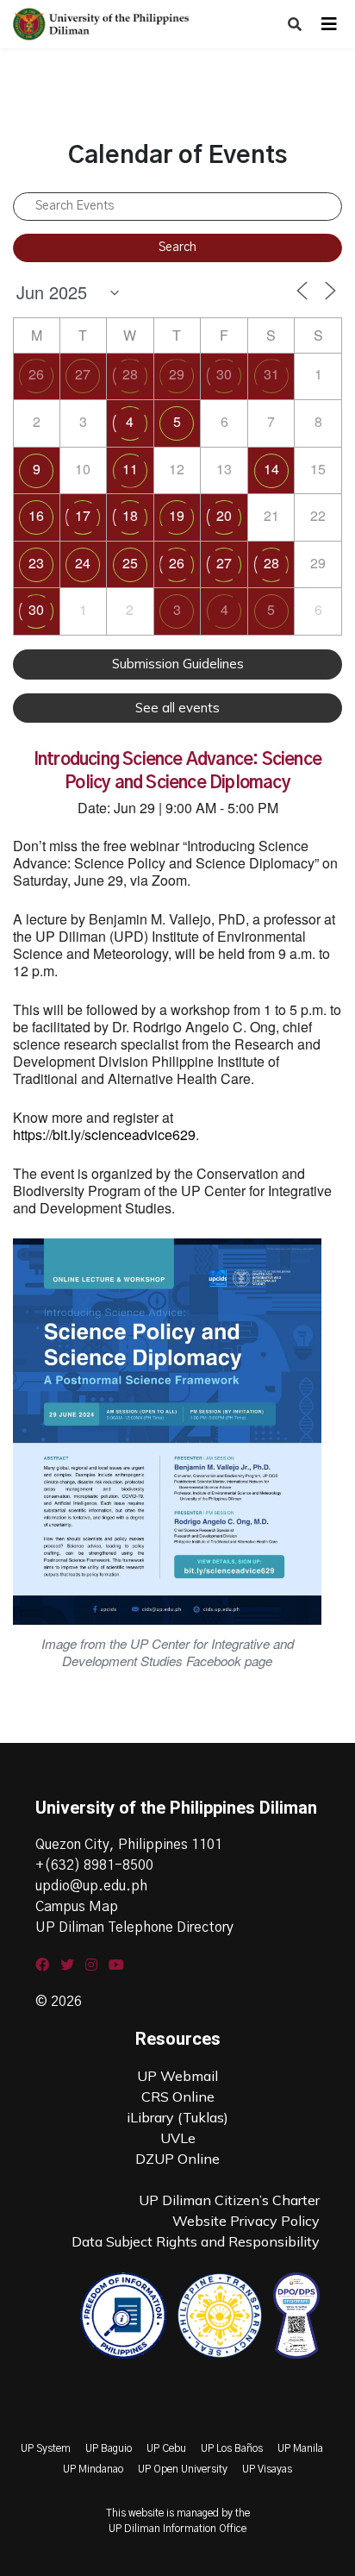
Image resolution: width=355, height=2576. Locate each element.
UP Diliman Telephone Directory (134, 1927)
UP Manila (300, 2448)
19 (177, 515)
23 (36, 563)
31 (271, 374)
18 (130, 515)
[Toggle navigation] (329, 24)
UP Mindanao (93, 2469)
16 (36, 515)
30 (224, 374)
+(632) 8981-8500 (94, 1865)
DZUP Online (177, 2159)
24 (83, 563)
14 (271, 469)
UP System (46, 2448)
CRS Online (178, 2097)
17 (83, 515)
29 (177, 374)
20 (224, 515)
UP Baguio (109, 2448)
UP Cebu (166, 2448)
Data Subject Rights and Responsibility (196, 2241)
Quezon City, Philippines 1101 (129, 1845)
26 (36, 374)
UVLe (178, 2138)
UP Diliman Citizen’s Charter (229, 2200)
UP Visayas (267, 2469)
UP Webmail (177, 2076)
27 (83, 374)
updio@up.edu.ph (91, 1886)
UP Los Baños (232, 2448)
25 (130, 563)
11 (130, 469)
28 (130, 374)
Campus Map (77, 1907)
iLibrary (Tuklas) (177, 2117)
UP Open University (183, 2469)
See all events (177, 708)
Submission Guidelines (178, 664)
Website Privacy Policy (246, 2221)
